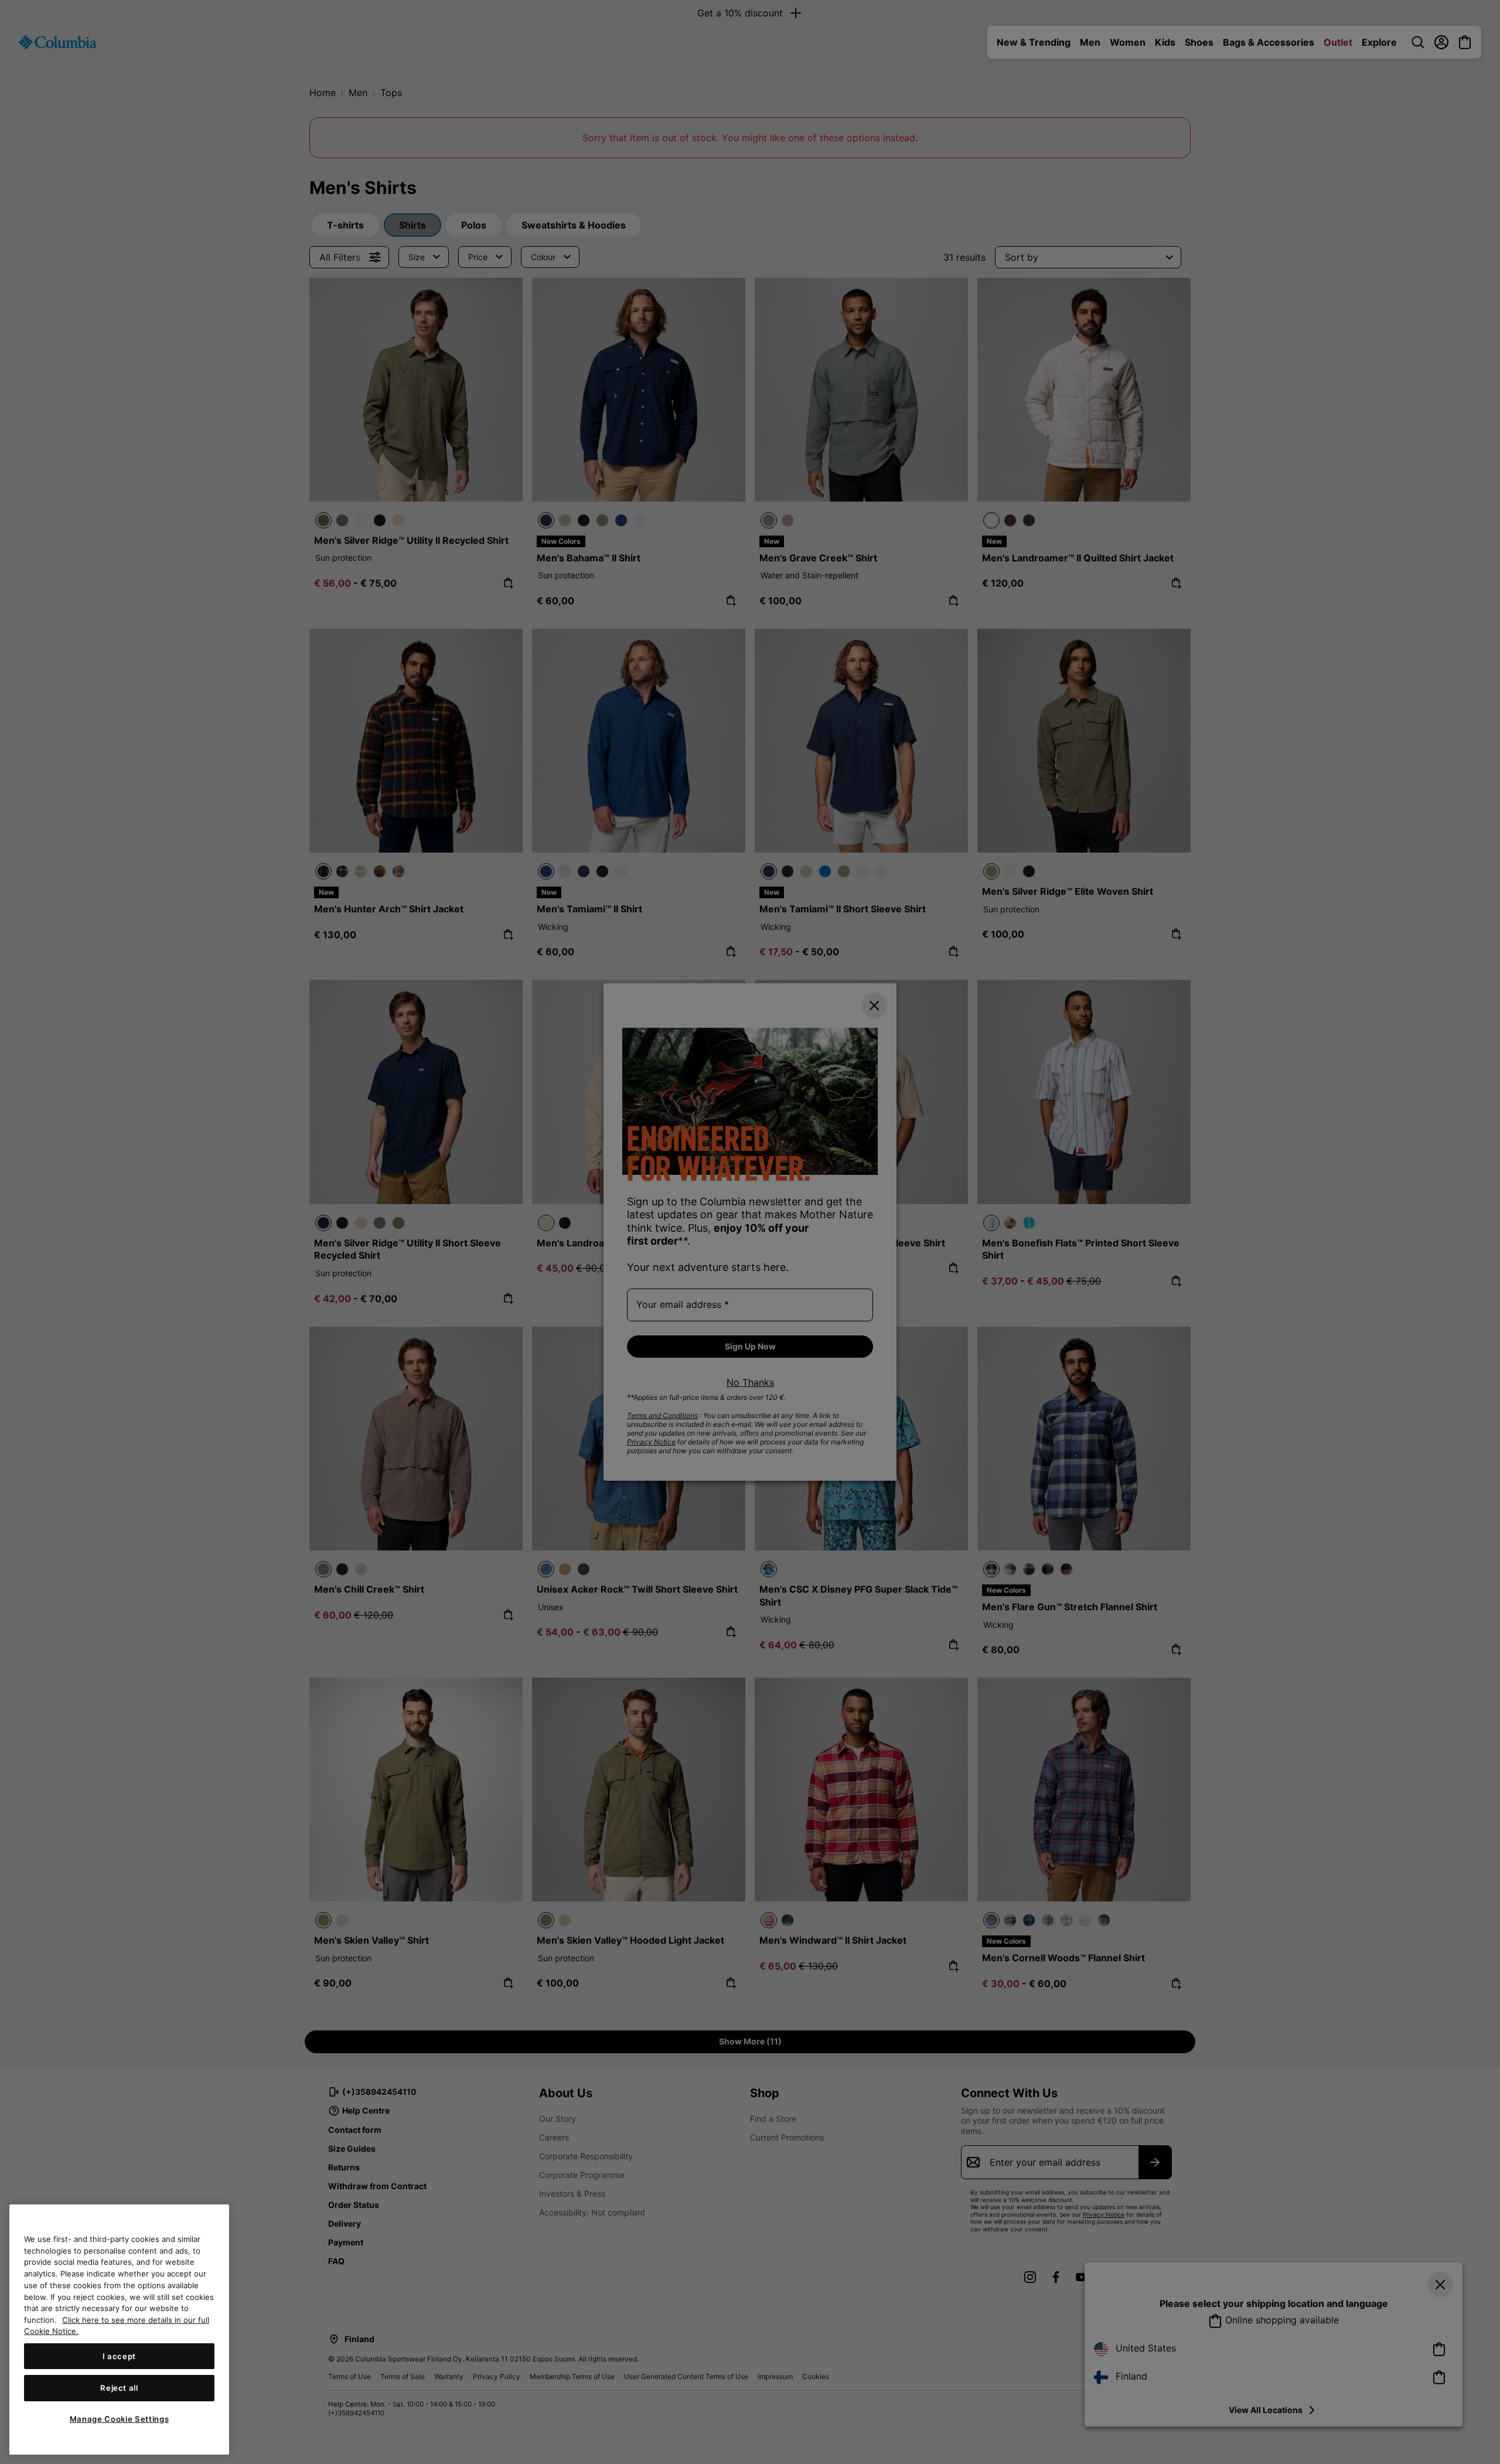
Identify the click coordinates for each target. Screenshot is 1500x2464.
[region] (119, 2330)
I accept (119, 2356)
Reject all (119, 2388)
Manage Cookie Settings (119, 2419)
